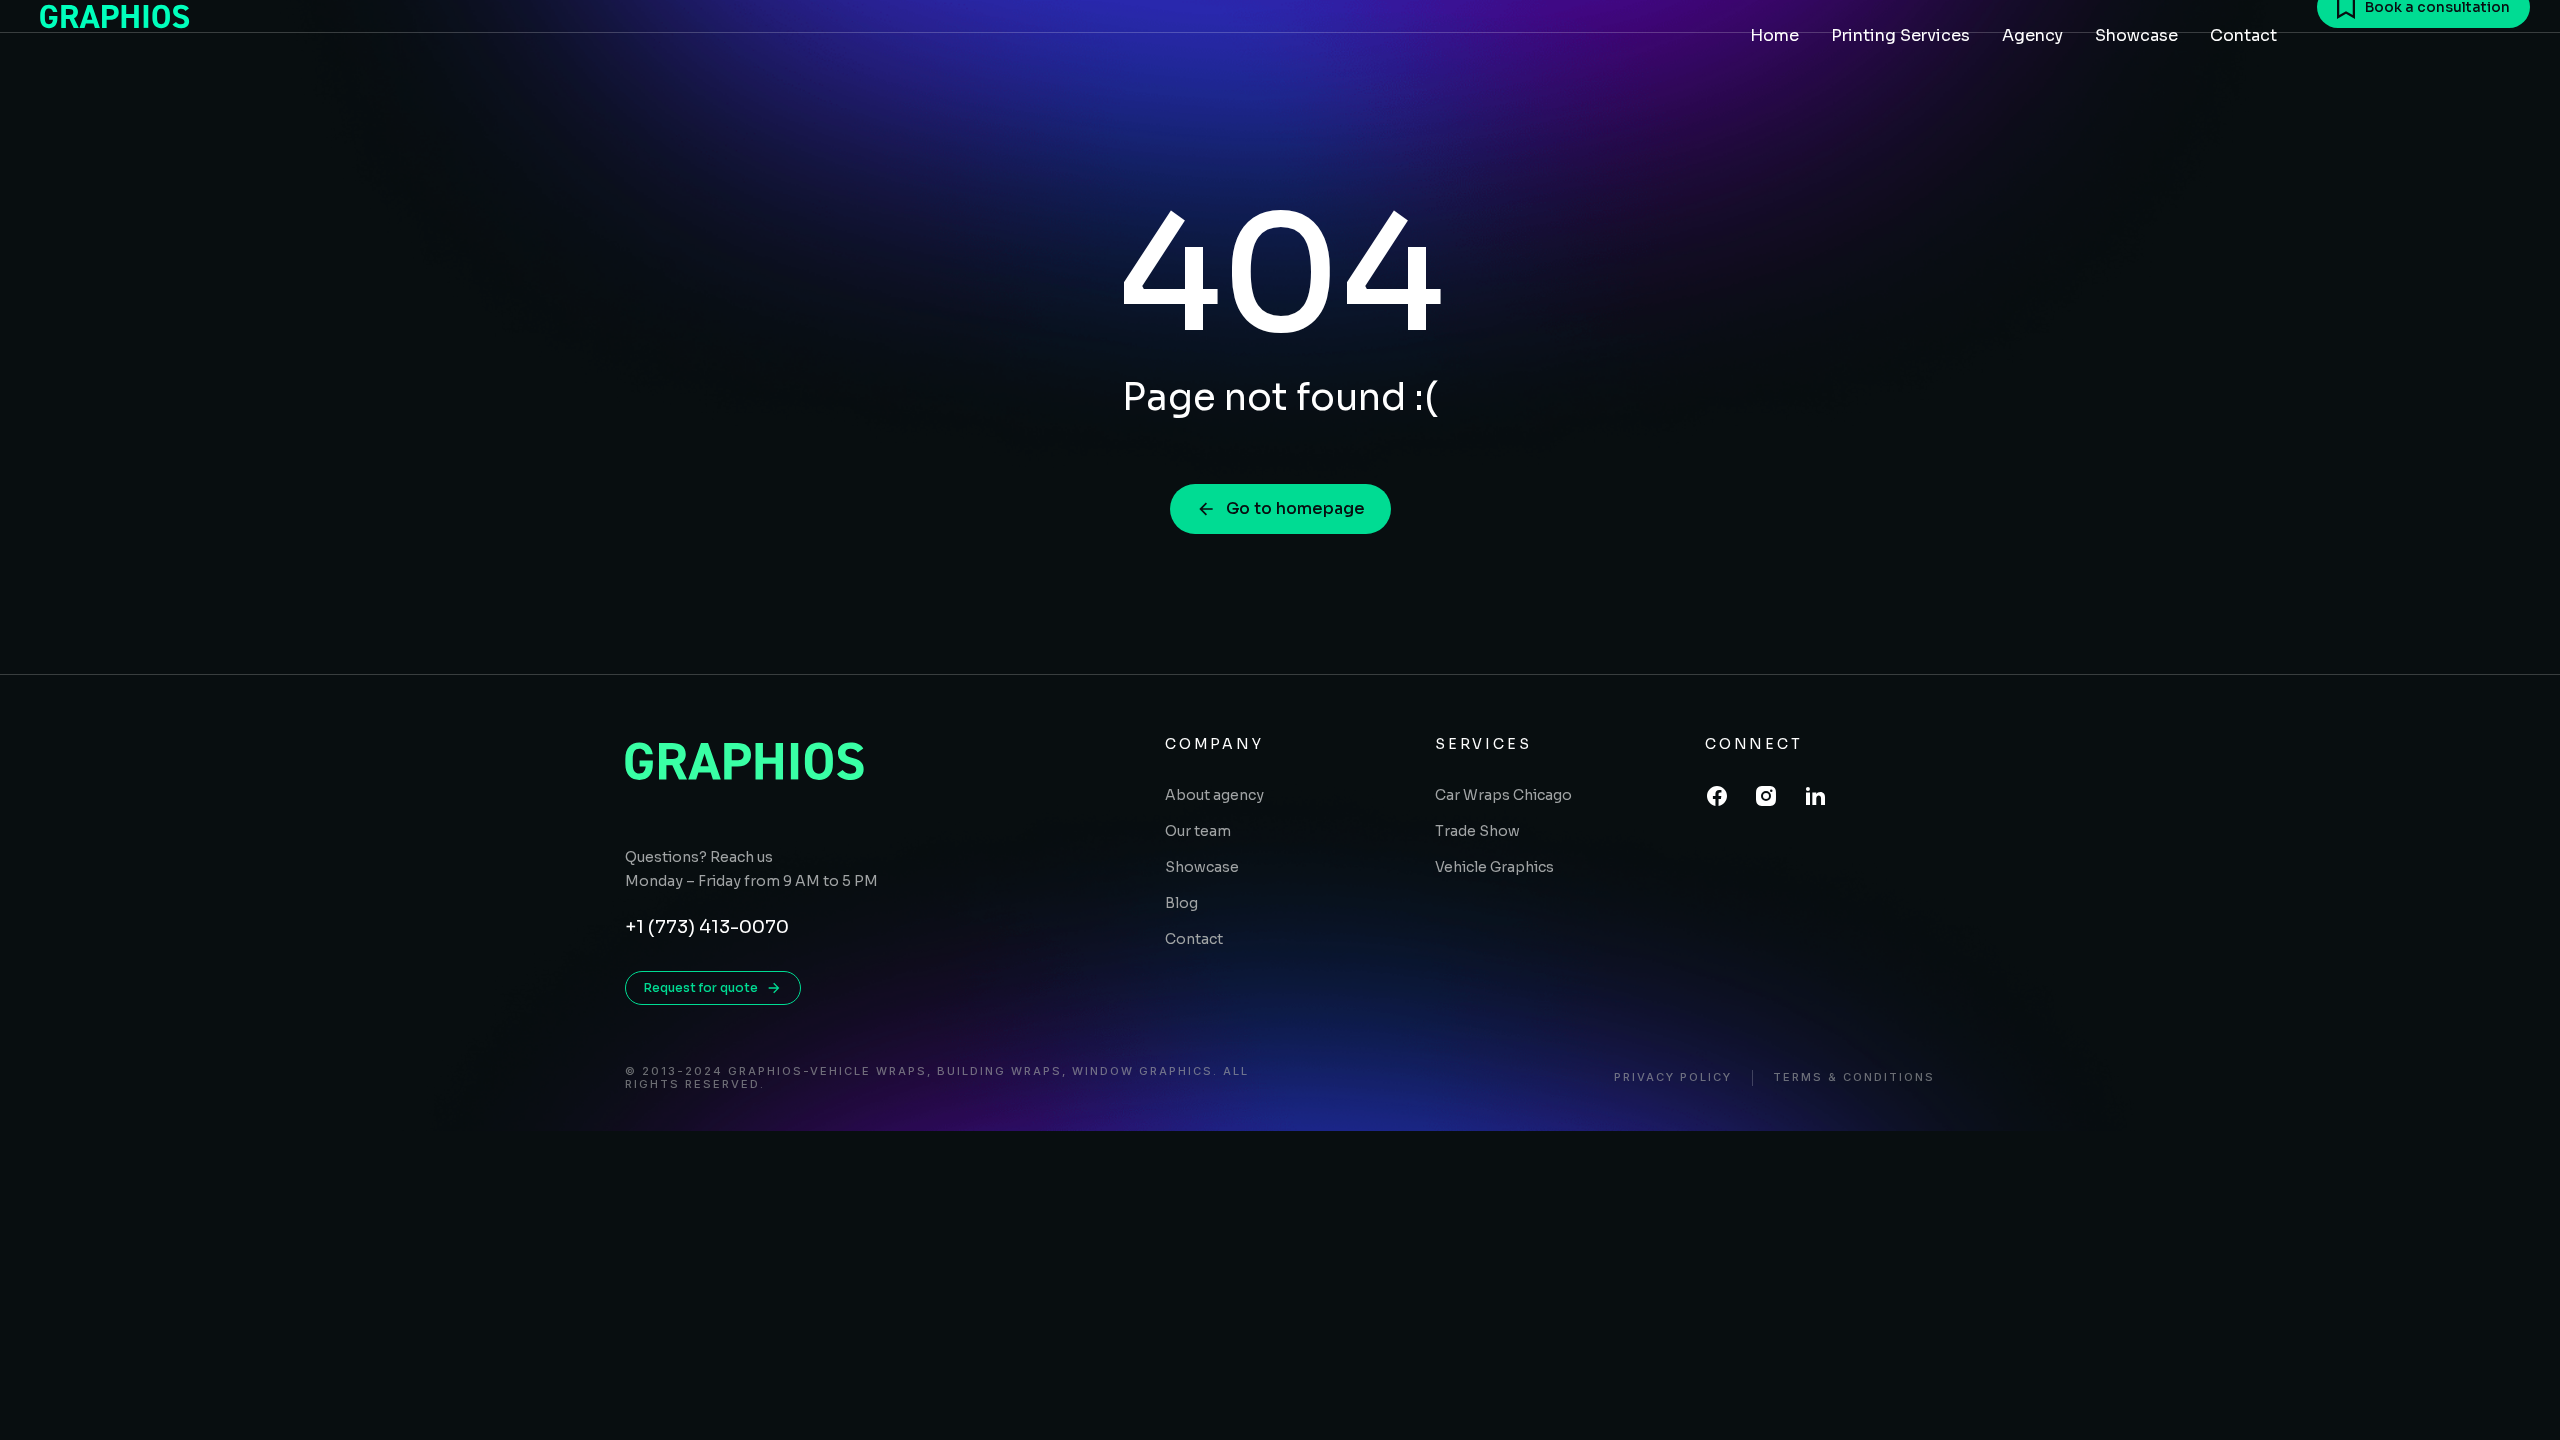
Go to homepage (1295, 508)
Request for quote (701, 987)
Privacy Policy (1673, 1077)
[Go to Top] (2519, 1399)
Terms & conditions (1854, 1077)
